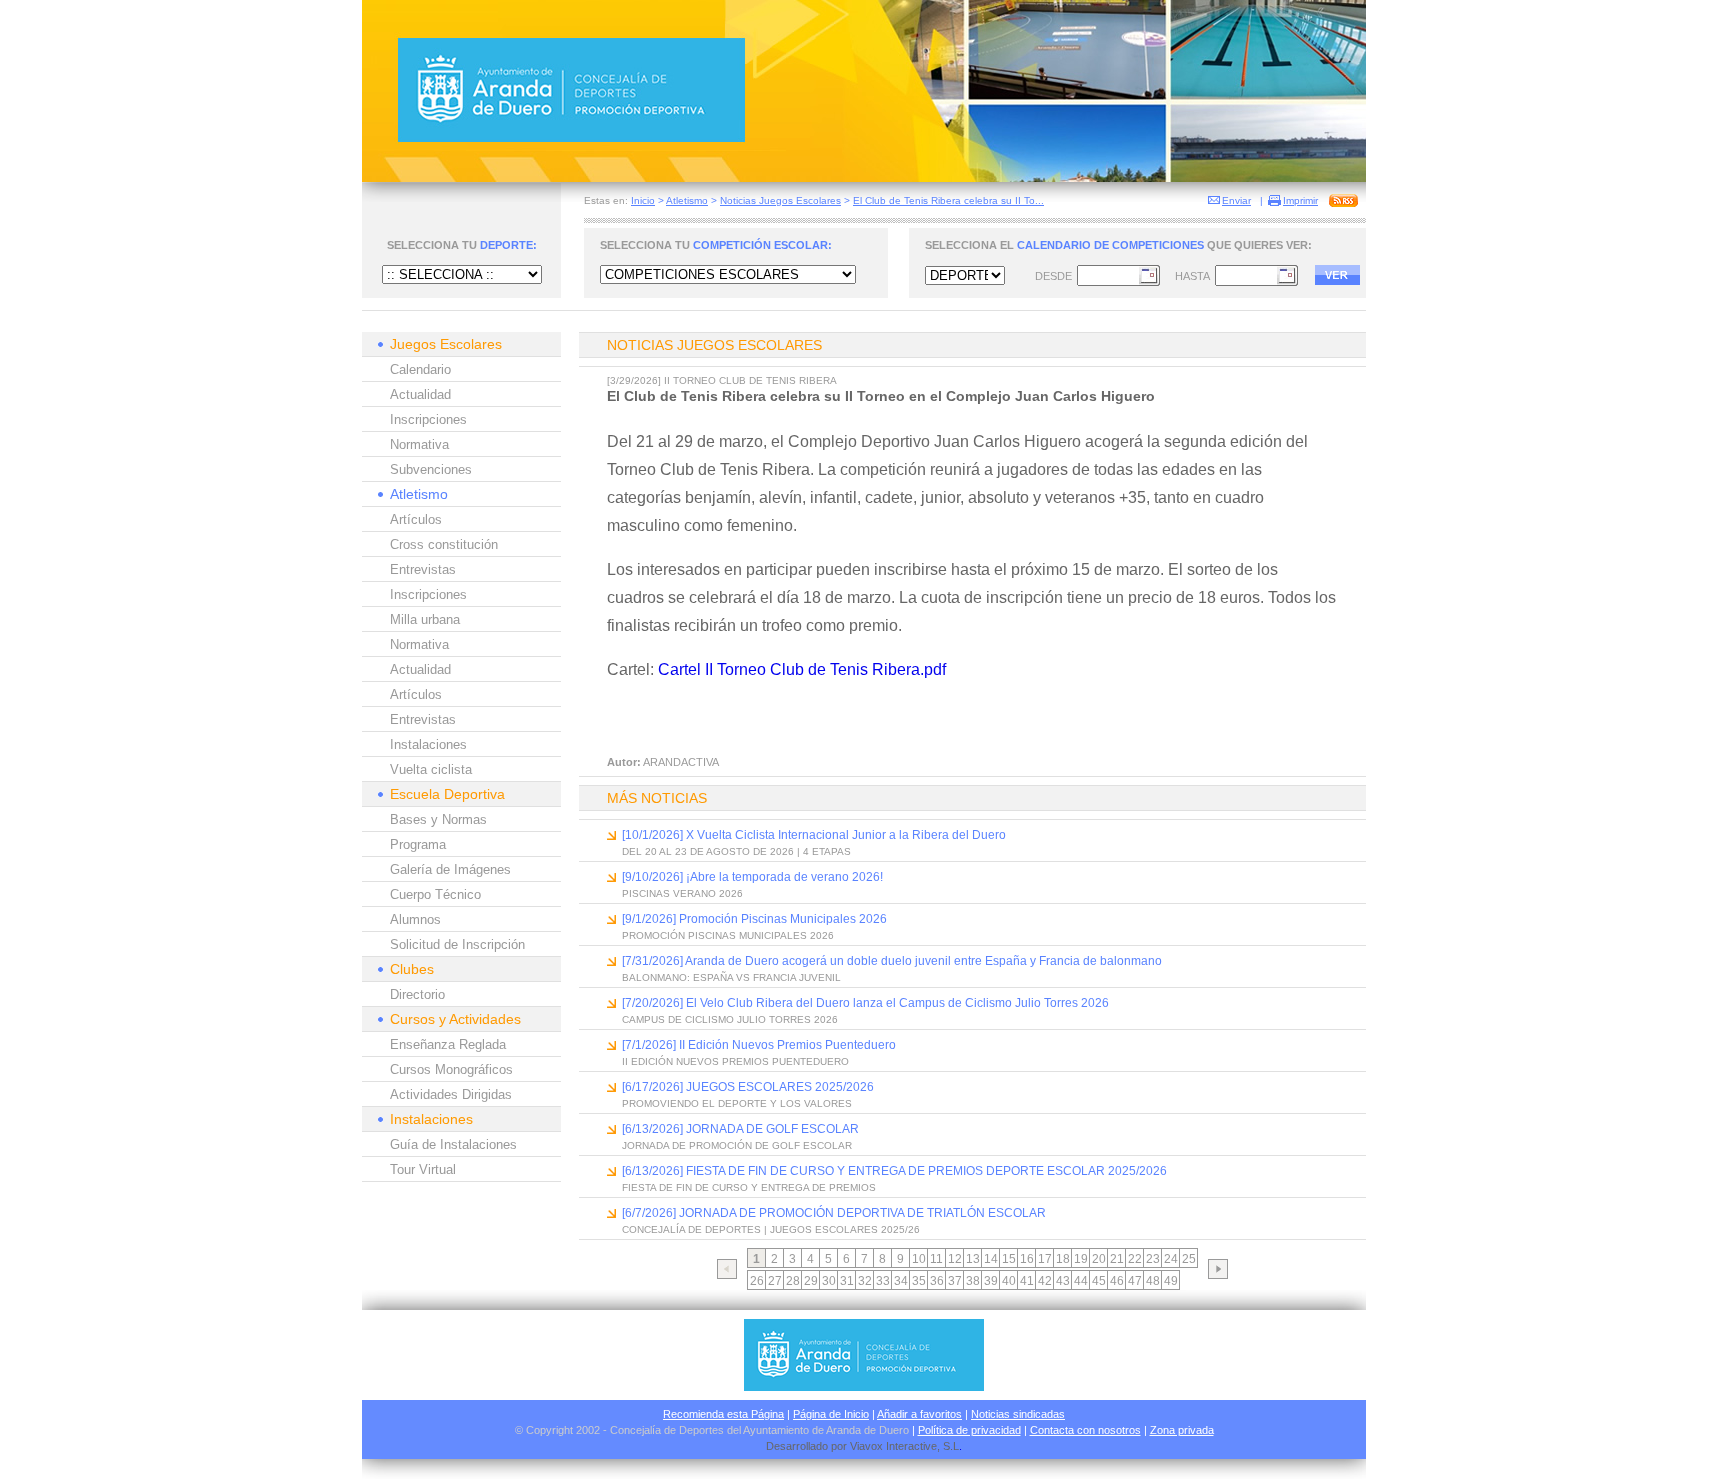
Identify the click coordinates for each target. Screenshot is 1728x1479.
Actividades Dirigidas (451, 1094)
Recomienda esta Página (723, 1414)
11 (936, 1259)
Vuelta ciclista (431, 769)
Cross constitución (444, 544)
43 (1063, 1281)
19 (1081, 1259)
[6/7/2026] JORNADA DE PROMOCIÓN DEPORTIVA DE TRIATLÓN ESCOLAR (834, 1213)
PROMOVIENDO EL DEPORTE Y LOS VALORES (737, 1103)
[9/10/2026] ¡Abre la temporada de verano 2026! (752, 877)
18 (1063, 1259)
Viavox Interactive (893, 1446)
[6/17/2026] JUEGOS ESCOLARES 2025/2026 (748, 1087)
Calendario (420, 369)
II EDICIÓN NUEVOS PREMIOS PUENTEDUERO (735, 1061)
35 (919, 1281)
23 (1153, 1259)
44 (1081, 1281)
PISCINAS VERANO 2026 (682, 893)
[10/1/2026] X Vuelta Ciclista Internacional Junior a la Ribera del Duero (814, 835)
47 (1135, 1281)
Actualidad (420, 394)
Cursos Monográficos (451, 1069)
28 (793, 1281)
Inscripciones (428, 419)
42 (1045, 1281)
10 (919, 1259)
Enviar (1236, 200)
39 (991, 1281)
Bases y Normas (438, 819)
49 (1171, 1281)
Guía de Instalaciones (453, 1144)
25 (1189, 1259)
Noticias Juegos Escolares (780, 200)
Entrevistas (423, 569)
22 (1135, 1259)
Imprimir (1300, 200)
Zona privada (1182, 1430)
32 (865, 1281)
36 (937, 1281)
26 (757, 1281)
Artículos (416, 519)
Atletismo (687, 200)
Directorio (417, 994)
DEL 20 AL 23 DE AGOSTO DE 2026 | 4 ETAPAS (736, 851)
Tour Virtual (423, 1169)
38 (973, 1281)
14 (991, 1259)
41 (1027, 1281)
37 (955, 1281)
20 (1099, 1259)
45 (1099, 1281)
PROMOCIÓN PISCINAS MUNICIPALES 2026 (728, 935)
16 (1027, 1259)
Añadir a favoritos (919, 1414)
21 (1117, 1259)
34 (901, 1281)
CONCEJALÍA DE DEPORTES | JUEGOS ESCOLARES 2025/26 (771, 1229)
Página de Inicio (831, 1414)
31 (847, 1281)
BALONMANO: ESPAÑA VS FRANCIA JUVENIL (731, 977)
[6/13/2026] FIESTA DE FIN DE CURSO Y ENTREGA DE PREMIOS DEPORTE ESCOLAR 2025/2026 (894, 1171)
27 (775, 1281)
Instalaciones (428, 744)
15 (1009, 1259)
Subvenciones (431, 469)
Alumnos (415, 919)
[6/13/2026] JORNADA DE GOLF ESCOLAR (740, 1129)
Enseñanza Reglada (448, 1044)
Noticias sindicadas (1018, 1414)
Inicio (643, 200)
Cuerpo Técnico (435, 894)
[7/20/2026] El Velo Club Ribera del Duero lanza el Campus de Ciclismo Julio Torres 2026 (865, 1003)
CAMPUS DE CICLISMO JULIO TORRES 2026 (730, 1019)
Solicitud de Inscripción (457, 944)
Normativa (419, 444)
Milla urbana (425, 619)
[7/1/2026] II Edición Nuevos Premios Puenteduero (759, 1045)
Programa (418, 844)
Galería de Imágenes (450, 869)
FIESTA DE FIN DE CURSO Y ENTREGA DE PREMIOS (749, 1187)
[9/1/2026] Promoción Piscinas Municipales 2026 (754, 919)
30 (829, 1281)
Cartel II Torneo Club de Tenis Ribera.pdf (802, 669)
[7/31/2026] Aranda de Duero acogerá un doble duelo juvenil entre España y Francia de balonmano (892, 961)
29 (811, 1281)
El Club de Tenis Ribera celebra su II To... (948, 200)
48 (1153, 1281)
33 (883, 1281)
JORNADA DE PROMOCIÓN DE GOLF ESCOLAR (737, 1145)
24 (1171, 1259)
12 (955, 1259)
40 (1009, 1281)
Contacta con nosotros (1085, 1430)
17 (1045, 1259)
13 (973, 1259)
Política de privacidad (969, 1430)
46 (1117, 1281)
